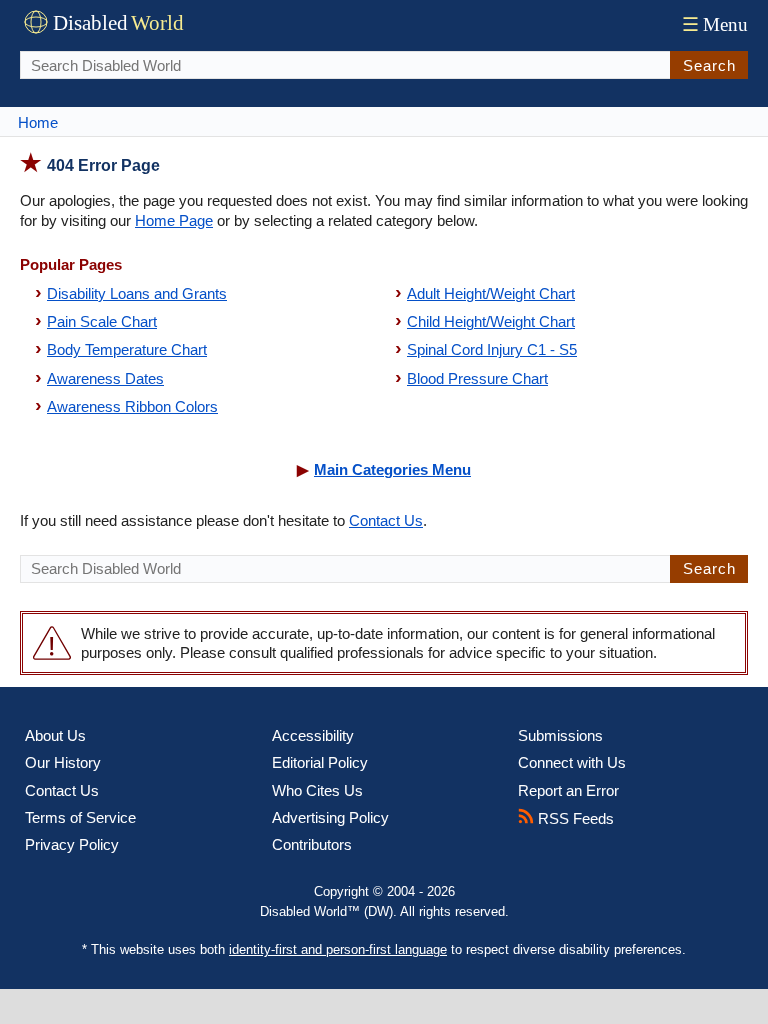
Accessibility (313, 735)
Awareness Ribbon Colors (132, 406)
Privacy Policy (72, 844)
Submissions (560, 735)
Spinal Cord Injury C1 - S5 (492, 349)
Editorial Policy (320, 762)
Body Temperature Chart (127, 349)
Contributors (312, 844)
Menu (715, 24)
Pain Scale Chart (102, 321)
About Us (55, 735)
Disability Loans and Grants (137, 293)
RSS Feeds (574, 818)
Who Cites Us (317, 790)
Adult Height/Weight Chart (491, 293)
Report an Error (568, 790)
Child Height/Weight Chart (491, 321)
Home (38, 122)
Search (709, 65)
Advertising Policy (330, 817)
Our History (63, 762)
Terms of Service (80, 817)
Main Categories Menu (392, 469)
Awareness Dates (105, 378)
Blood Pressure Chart (477, 378)
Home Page (174, 220)
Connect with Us (572, 762)
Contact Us (386, 520)
